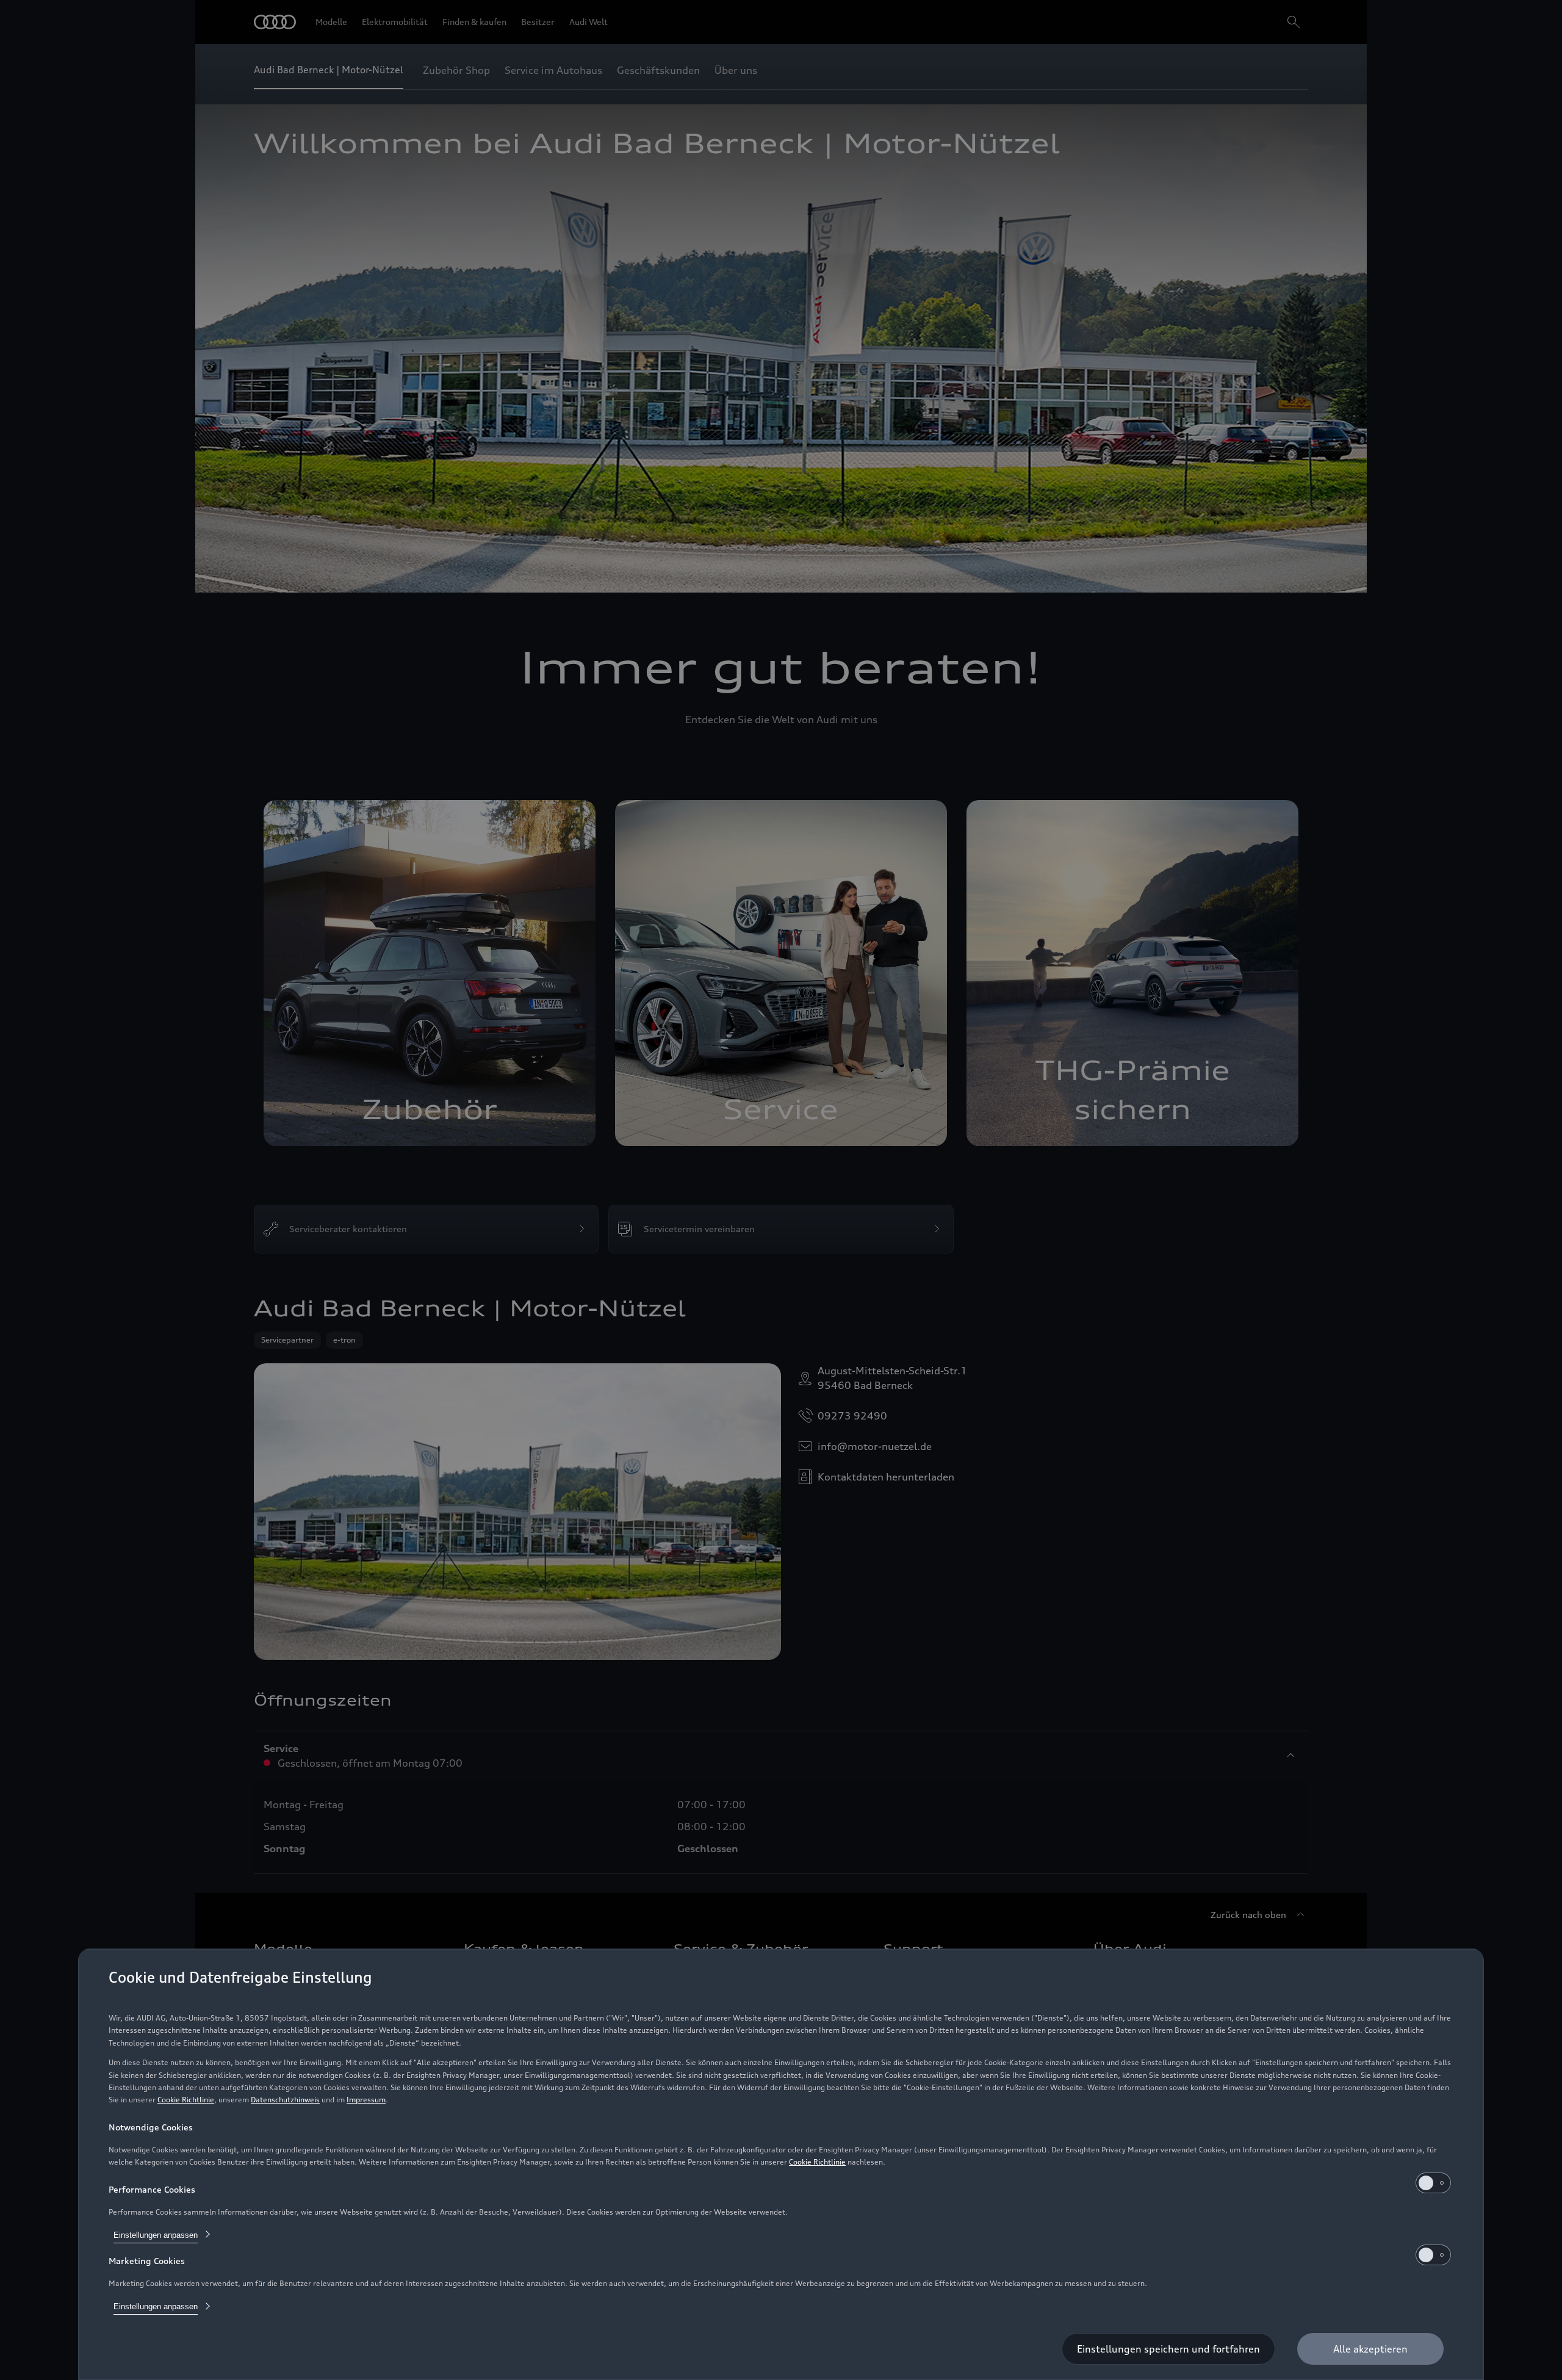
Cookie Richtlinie (186, 2100)
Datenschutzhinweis (285, 2100)
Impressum (366, 2100)
